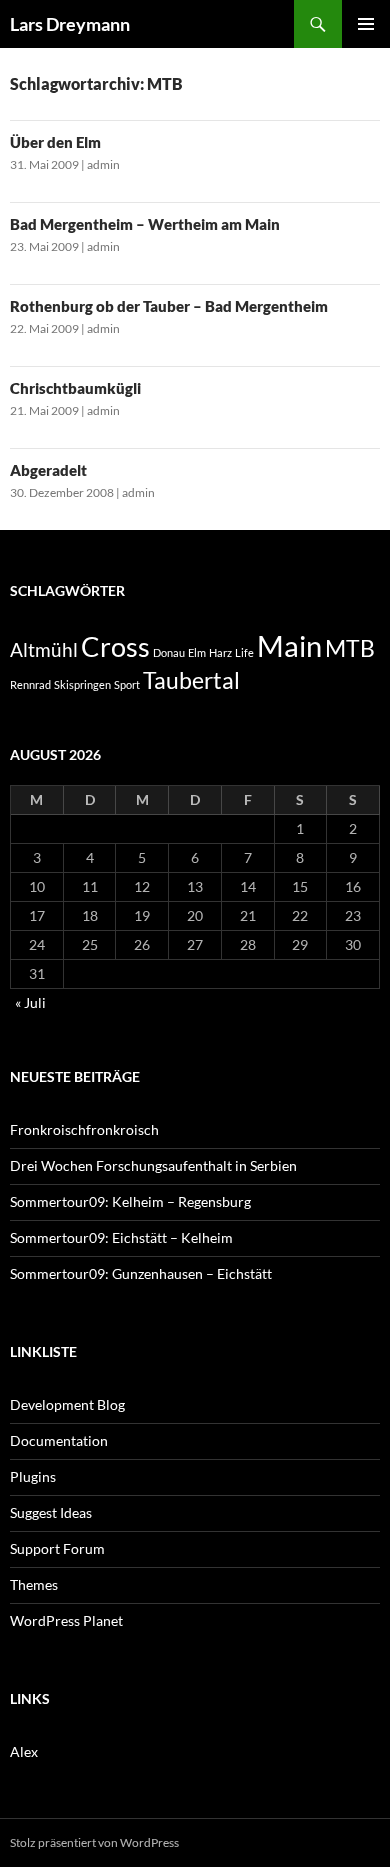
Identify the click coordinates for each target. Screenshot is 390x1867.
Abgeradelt (48, 470)
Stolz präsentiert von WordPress (94, 1842)
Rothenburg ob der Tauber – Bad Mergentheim (169, 306)
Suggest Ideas (51, 1512)
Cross (115, 647)
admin (103, 164)
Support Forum (57, 1548)
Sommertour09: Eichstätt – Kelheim (121, 1237)
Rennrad (30, 684)
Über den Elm (55, 142)
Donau (169, 652)
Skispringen (82, 684)
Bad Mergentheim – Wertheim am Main (145, 224)
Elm (197, 652)
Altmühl (44, 650)
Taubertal (191, 680)
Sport (127, 684)
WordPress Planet (66, 1620)
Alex (24, 1751)
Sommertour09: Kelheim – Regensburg (130, 1201)
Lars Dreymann (70, 24)
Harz (220, 652)
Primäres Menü (366, 24)
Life (244, 652)
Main (289, 645)
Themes (34, 1584)
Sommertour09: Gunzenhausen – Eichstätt (141, 1273)
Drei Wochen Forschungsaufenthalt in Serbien (153, 1165)
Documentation (59, 1440)
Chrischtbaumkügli (75, 388)
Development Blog (67, 1404)
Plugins (33, 1476)
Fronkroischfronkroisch (84, 1129)
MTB (350, 648)
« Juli (30, 1002)
